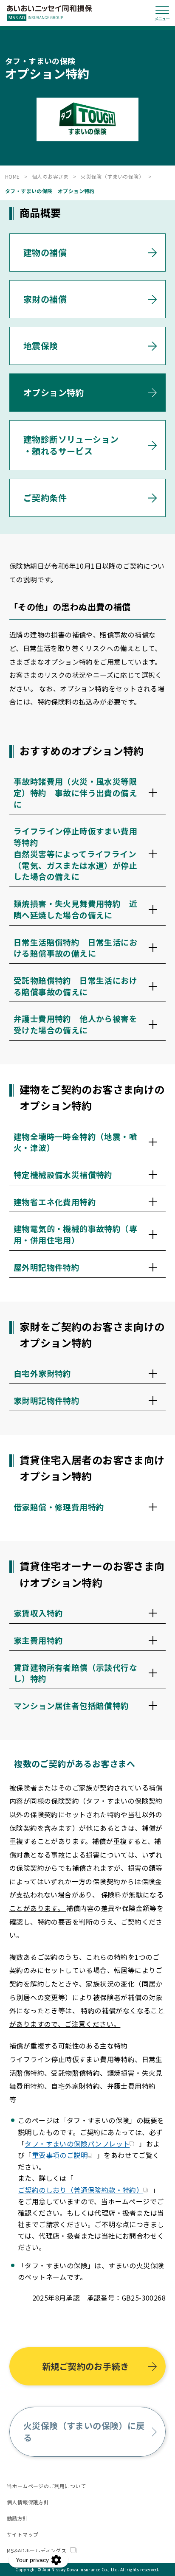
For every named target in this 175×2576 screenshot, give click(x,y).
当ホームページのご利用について (46, 2486)
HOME (13, 176)
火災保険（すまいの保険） (112, 176)
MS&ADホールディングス (37, 2550)
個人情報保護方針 (28, 2502)
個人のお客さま (50, 176)
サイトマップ (23, 2534)
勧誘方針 (17, 2518)
